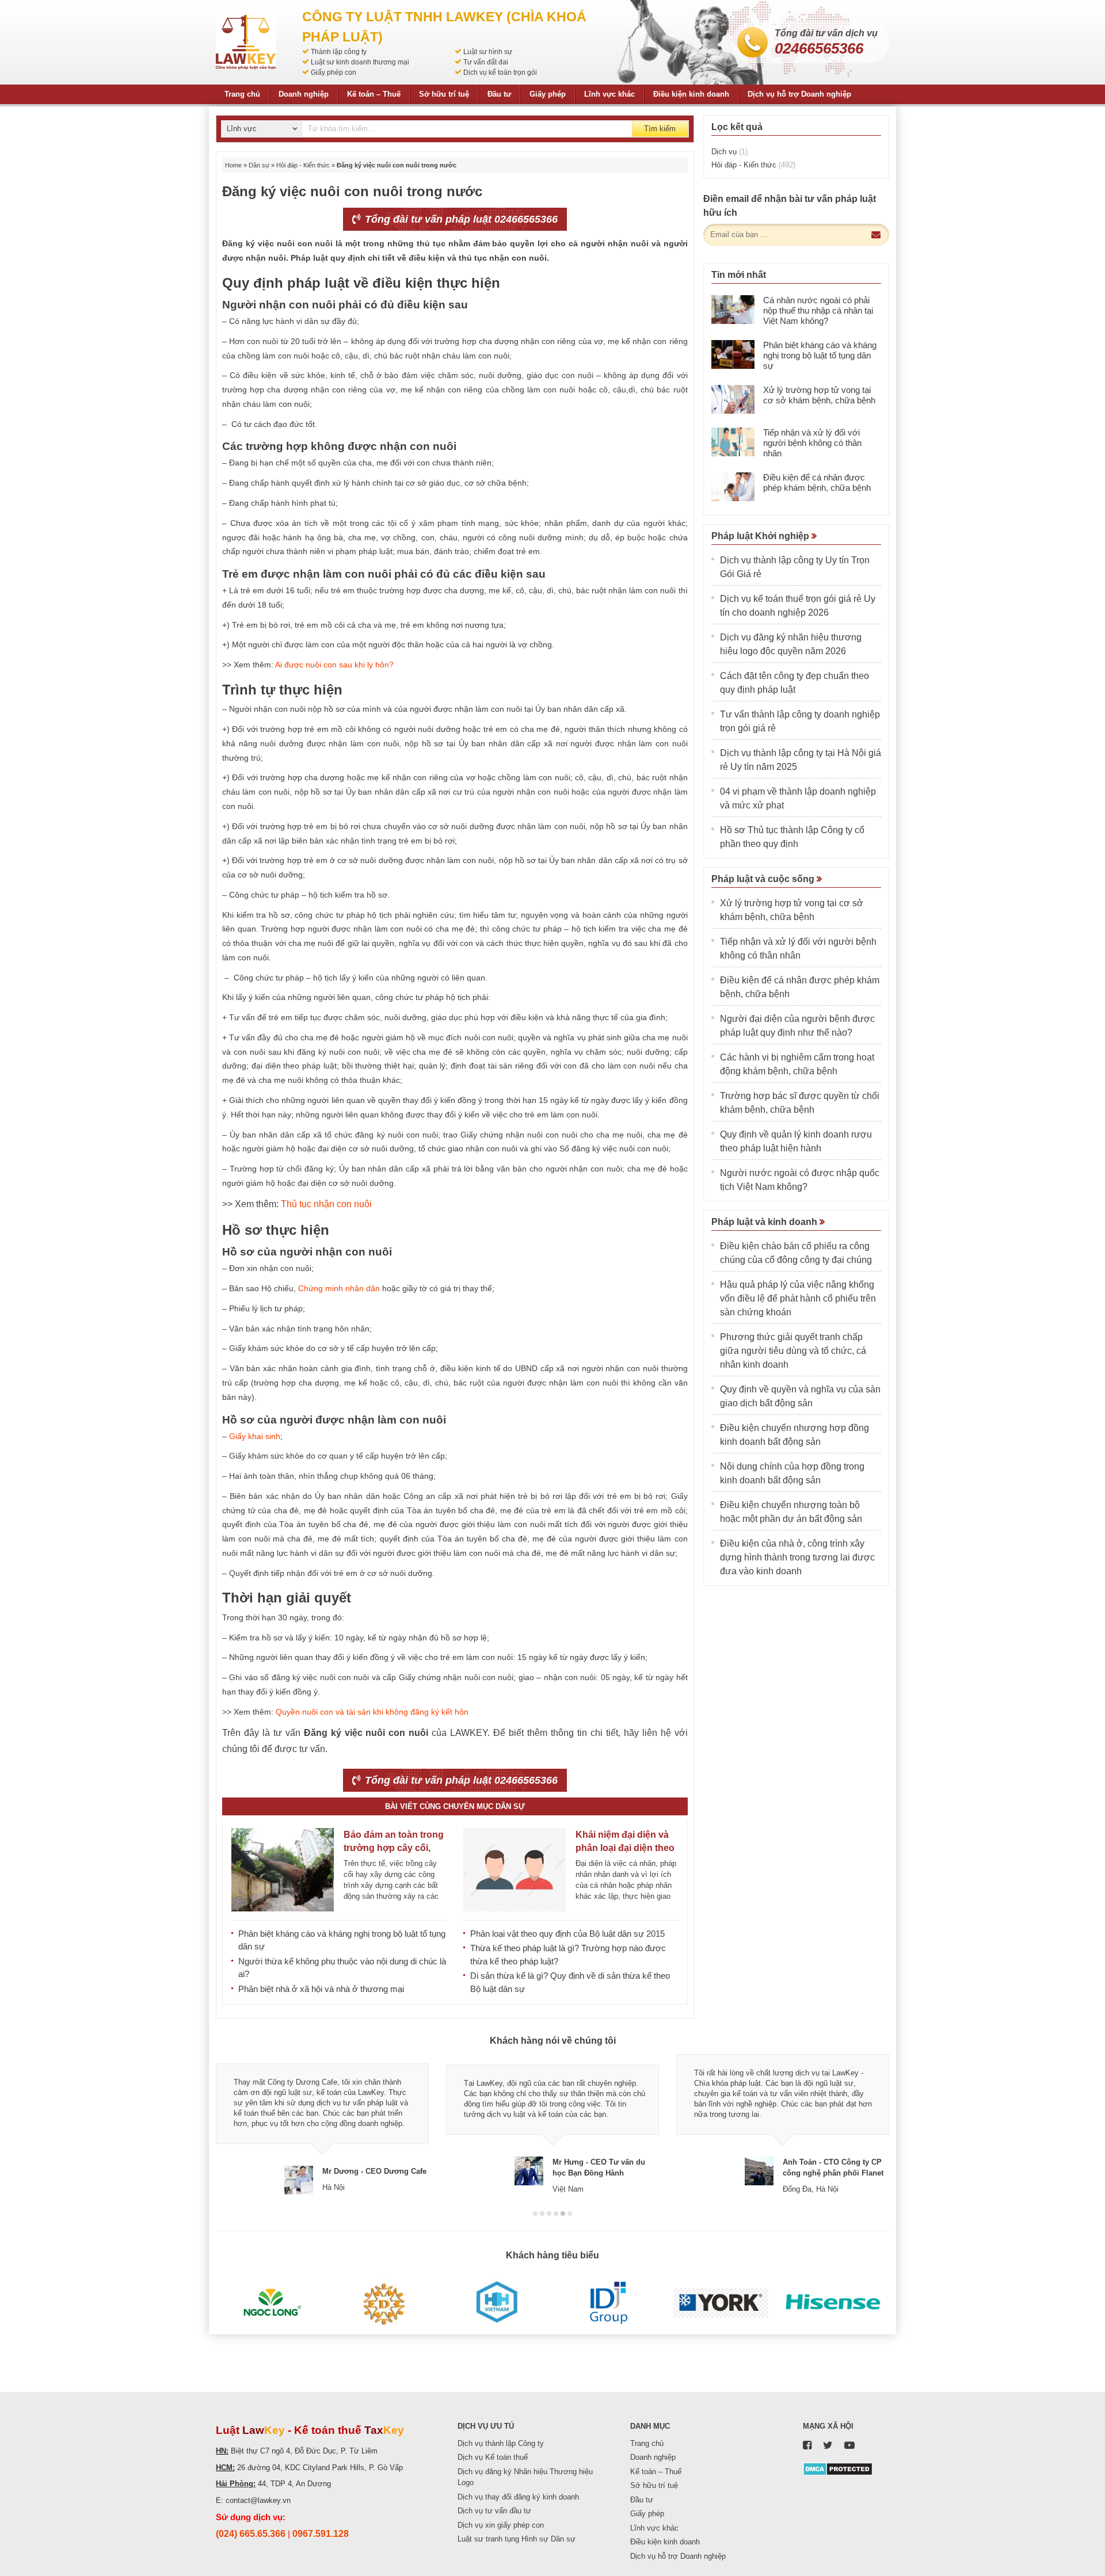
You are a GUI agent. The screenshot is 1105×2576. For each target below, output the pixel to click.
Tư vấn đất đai (486, 62)
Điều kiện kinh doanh (691, 94)
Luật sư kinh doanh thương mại (360, 62)
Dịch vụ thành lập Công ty (501, 2443)
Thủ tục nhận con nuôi (326, 1204)
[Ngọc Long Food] (272, 2303)
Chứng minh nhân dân (339, 1288)
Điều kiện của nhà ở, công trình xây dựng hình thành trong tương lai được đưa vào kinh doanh (797, 1557)
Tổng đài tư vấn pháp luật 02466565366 (460, 219)
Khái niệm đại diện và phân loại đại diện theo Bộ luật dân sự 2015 (625, 1848)
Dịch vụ (729, 152)
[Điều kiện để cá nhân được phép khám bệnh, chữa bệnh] (733, 487)
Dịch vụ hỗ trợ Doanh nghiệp (799, 94)
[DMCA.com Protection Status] (838, 2468)
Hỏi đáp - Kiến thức (303, 165)
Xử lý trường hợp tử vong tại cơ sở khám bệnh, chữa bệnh (819, 395)
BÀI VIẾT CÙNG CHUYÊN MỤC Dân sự (455, 1806)
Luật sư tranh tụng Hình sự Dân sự (517, 2539)
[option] (322, 2124)
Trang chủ (242, 94)
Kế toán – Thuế (374, 94)
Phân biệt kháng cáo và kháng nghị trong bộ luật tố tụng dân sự (820, 355)
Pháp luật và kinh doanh (765, 1222)
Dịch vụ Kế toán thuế (493, 2457)
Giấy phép (548, 94)
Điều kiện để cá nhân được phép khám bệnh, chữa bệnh (817, 482)
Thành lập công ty (339, 52)
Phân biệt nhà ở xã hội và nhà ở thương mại (321, 1989)
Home (233, 165)
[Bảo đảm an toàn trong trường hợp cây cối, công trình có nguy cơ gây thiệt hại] (283, 1870)
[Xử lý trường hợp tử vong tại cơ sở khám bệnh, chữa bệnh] (733, 399)
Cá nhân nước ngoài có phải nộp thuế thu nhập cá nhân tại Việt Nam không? (818, 310)
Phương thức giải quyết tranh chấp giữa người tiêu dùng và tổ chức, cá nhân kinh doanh (793, 1351)
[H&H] (496, 2303)
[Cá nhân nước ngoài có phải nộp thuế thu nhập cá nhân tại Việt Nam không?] (733, 310)
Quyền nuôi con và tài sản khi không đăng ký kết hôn (372, 1712)
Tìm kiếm (660, 129)
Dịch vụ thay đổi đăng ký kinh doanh (518, 2497)
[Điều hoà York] (721, 2303)
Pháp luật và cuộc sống (764, 879)
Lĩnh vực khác (609, 94)
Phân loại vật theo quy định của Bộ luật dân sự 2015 (567, 1934)
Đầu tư (499, 94)
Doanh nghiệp (304, 94)
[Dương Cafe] (384, 2303)
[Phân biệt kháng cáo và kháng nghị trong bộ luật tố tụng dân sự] (733, 354)
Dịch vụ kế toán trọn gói (500, 72)
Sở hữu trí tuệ (444, 94)
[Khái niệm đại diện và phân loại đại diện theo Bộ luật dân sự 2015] (515, 1870)
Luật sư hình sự (488, 52)
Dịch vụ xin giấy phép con (501, 2525)
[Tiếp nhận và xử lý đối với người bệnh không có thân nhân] (733, 442)
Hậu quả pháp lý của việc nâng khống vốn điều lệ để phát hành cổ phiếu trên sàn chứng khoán (798, 1298)
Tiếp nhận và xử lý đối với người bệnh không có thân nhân (812, 443)
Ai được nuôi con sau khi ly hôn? (334, 665)
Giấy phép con (334, 72)
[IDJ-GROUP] (609, 2303)
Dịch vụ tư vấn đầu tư (494, 2511)
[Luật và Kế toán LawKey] (246, 42)
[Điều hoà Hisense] (833, 2303)
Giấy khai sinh (255, 1436)
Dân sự (259, 165)
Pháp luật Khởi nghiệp (761, 536)
